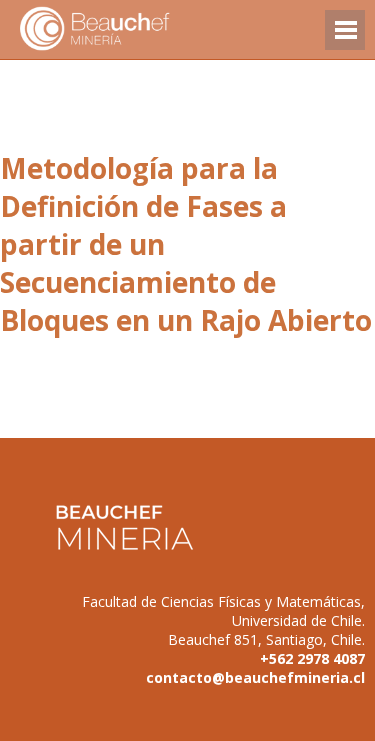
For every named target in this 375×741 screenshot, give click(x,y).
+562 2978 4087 (312, 658)
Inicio (130, 29)
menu (345, 39)
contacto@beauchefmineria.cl (255, 677)
